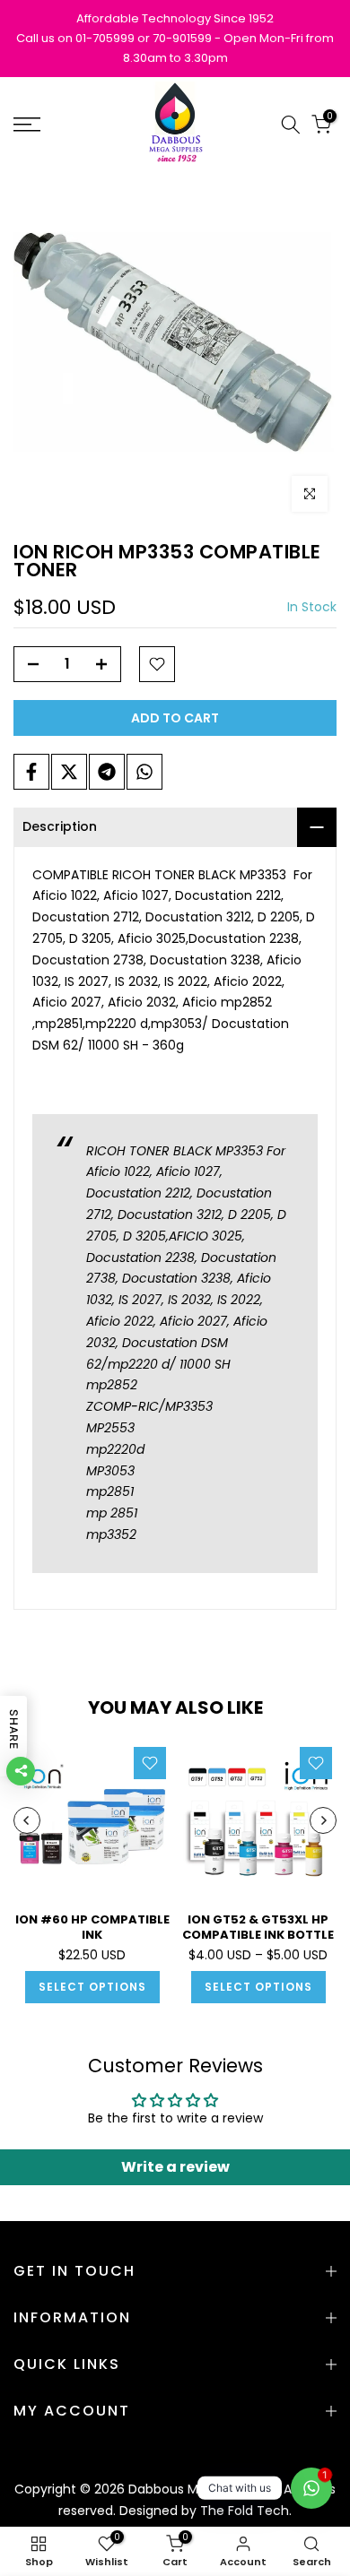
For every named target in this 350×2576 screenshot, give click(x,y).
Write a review (175, 2167)
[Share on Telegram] (107, 772)
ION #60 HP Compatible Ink (92, 1927)
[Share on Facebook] (31, 772)
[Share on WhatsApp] (144, 772)
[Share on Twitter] (69, 772)
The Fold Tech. (246, 2511)
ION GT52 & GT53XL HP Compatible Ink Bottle (258, 1927)
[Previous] (27, 1820)
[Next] (323, 1820)
